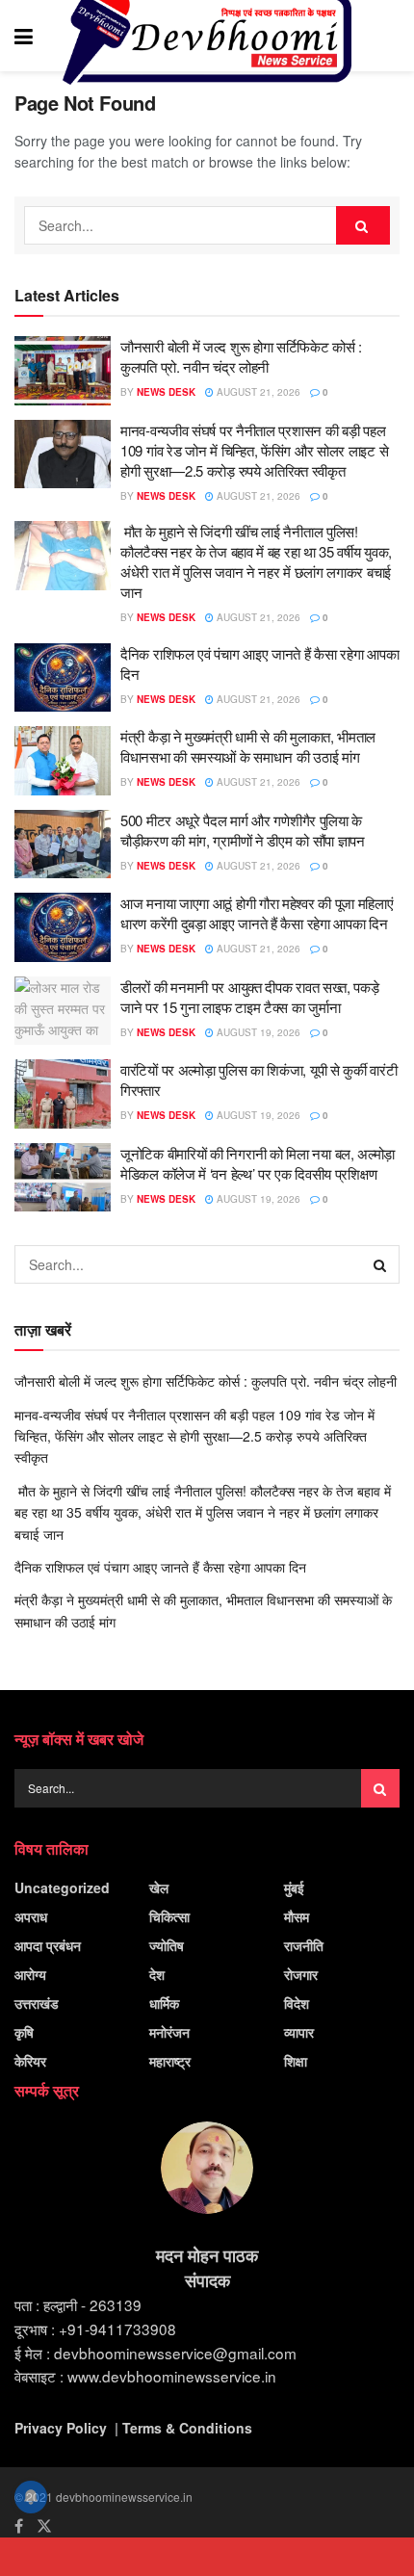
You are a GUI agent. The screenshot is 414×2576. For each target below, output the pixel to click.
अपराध (31, 1916)
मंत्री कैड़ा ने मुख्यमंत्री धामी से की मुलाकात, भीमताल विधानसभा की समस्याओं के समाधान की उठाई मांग (248, 746)
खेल (159, 1887)
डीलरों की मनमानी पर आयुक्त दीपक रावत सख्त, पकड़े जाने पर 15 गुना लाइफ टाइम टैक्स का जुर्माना (250, 997)
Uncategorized (62, 1887)
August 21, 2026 (257, 392)
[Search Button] (390, 36)
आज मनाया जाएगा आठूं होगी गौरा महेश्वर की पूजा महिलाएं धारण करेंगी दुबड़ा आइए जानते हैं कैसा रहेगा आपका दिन (257, 913)
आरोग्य (30, 1974)
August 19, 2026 (257, 1032)
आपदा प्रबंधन (48, 1945)
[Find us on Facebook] (19, 2526)
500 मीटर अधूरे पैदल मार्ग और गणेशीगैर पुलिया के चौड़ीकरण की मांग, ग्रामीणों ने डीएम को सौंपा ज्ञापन (243, 830)
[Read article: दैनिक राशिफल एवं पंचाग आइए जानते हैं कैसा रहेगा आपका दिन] (63, 678)
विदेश (297, 2003)
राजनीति (304, 1945)
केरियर (30, 2061)
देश (157, 1974)
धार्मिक (164, 2003)
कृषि (24, 2032)
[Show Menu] (24, 36)
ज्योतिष (167, 1945)
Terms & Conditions (187, 2428)
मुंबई (294, 1887)
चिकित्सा (169, 1916)
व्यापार (299, 2032)
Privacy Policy (61, 2428)
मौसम (297, 1916)
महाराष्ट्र (170, 2061)
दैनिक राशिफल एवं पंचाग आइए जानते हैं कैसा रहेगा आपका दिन (160, 1567)
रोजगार (301, 1974)
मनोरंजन (169, 2032)
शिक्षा (296, 2061)
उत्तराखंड (37, 2003)
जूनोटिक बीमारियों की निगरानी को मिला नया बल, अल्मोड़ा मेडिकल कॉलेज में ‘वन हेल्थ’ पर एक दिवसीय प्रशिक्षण (258, 1163)
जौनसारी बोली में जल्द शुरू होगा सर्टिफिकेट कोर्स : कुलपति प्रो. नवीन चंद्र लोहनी (241, 356)
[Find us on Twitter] (44, 2526)
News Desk (166, 392)
